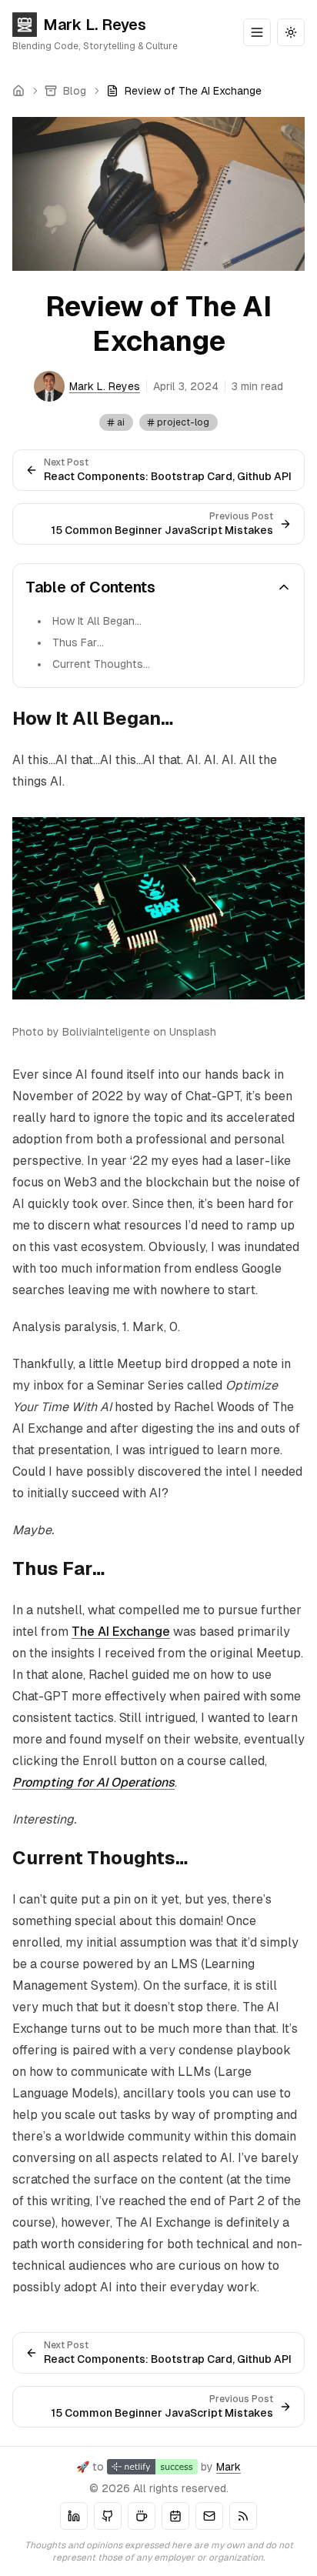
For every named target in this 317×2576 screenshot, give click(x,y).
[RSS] (243, 2516)
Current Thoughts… (101, 664)
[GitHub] (108, 2516)
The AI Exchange (121, 1632)
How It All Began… (97, 621)
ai (121, 422)
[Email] (209, 2516)
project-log (183, 422)
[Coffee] (142, 2516)
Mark (229, 2467)
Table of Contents (90, 587)
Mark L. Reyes (95, 25)
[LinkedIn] (74, 2516)
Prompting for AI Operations (93, 1782)
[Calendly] (175, 2516)
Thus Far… (78, 642)
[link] (184, 91)
